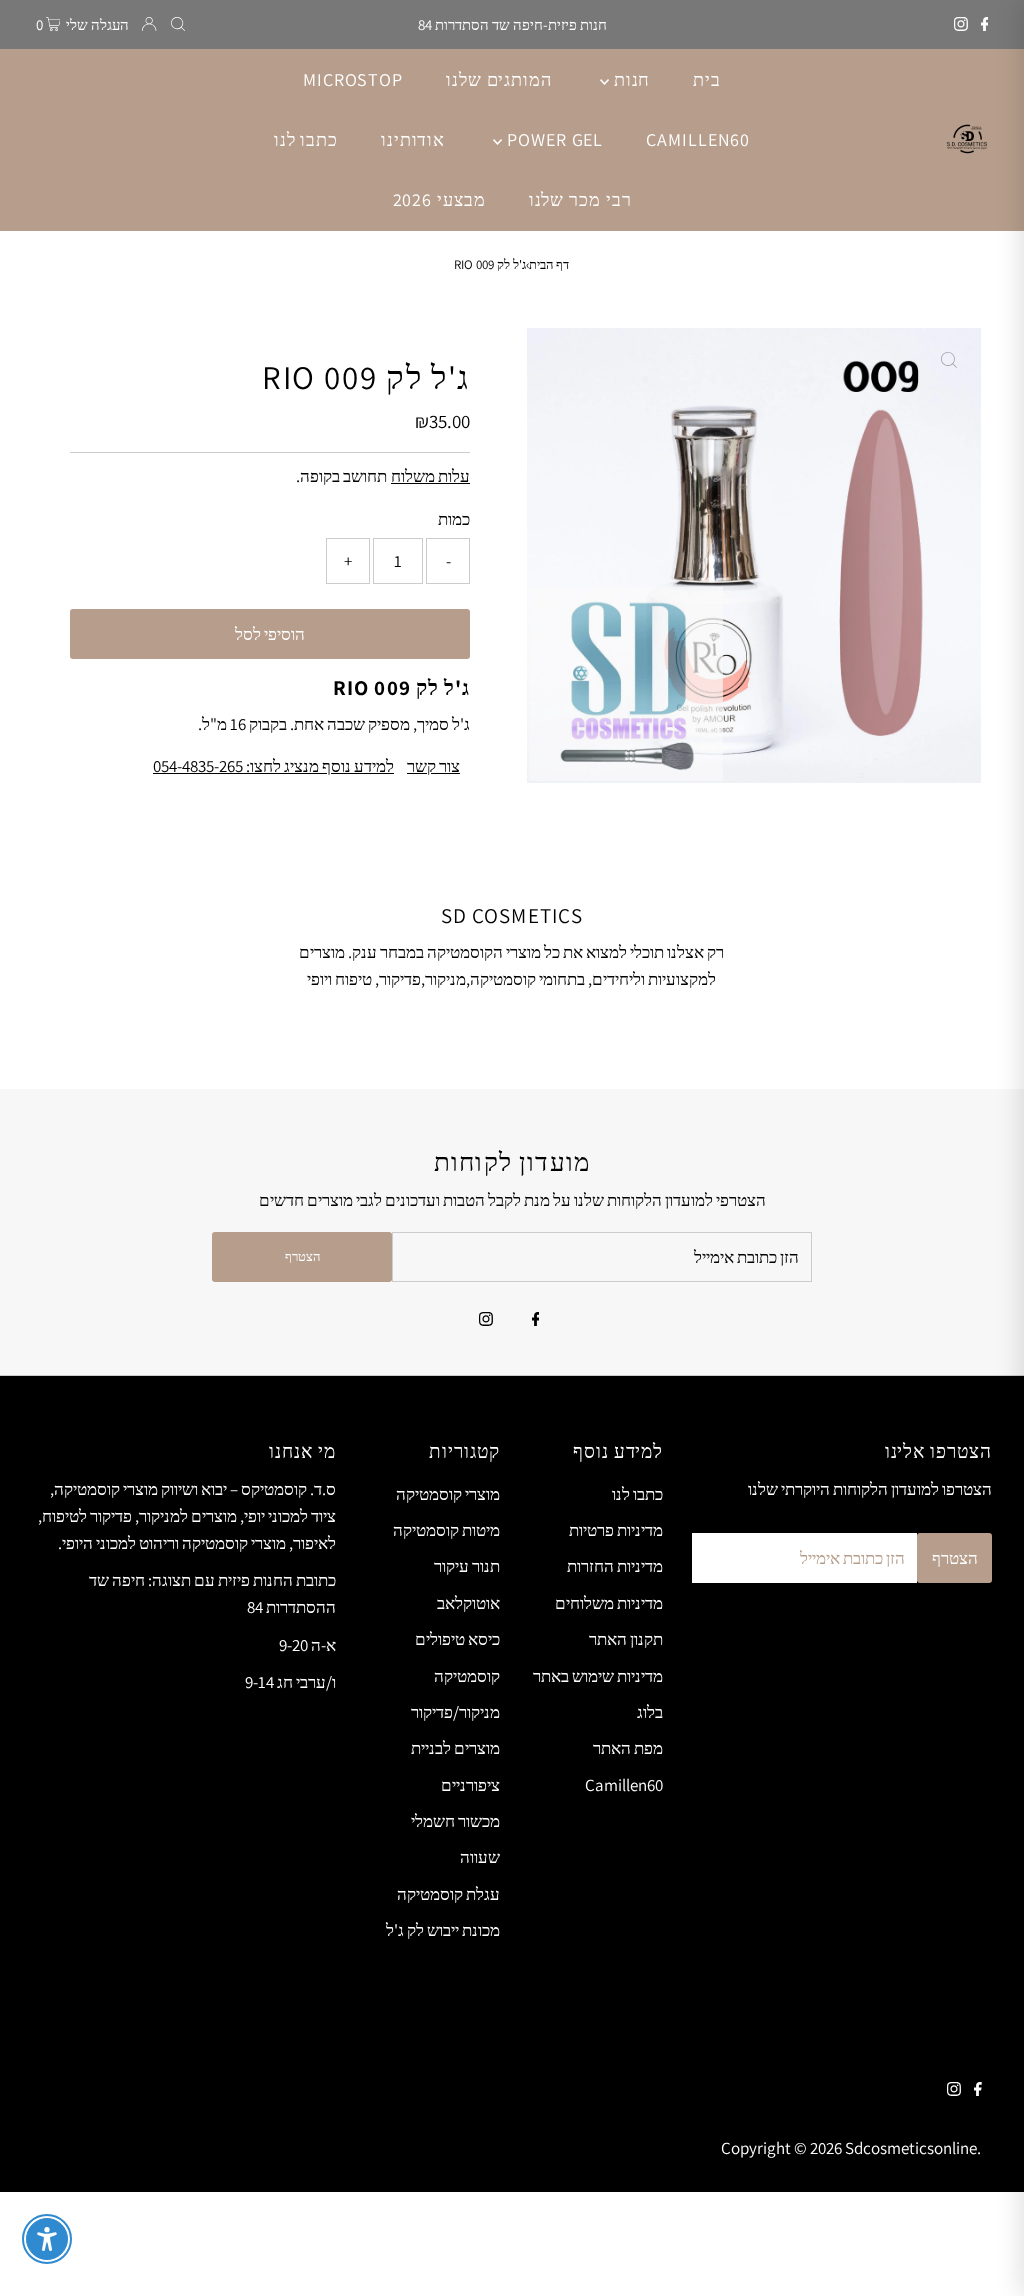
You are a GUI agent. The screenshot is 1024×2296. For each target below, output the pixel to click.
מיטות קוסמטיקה (446, 1530)
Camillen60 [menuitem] (698, 139)
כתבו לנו (637, 1494)
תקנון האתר (626, 1639)
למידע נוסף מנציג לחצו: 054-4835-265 (273, 766)
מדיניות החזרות (615, 1566)
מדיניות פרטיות (616, 1530)
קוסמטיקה (467, 1676)
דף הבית (549, 264)
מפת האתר (628, 1748)
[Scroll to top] (984, 2256)
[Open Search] (178, 24)
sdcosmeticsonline (911, 2148)
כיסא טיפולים (457, 1639)
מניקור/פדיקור (455, 1712)
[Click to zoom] (949, 360)
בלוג (650, 1712)
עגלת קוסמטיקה (448, 1894)
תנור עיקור (467, 1566)
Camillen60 (624, 1785)
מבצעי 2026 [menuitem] (439, 199)
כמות (454, 519)
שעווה (480, 1857)
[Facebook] (985, 25)
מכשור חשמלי (455, 1821)
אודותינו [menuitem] (413, 139)
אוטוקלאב (468, 1603)
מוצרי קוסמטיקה (448, 1494)
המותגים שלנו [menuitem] (499, 79)
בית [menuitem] (707, 79)
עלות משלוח (430, 476)
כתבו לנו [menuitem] (306, 139)
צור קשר (433, 766)
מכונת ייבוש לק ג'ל (443, 1930)
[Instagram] (961, 25)
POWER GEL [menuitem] (552, 139)
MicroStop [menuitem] (353, 79)
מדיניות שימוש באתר (598, 1676)
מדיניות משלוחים (609, 1603)
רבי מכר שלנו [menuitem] (580, 199)
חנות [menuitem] (630, 79)
